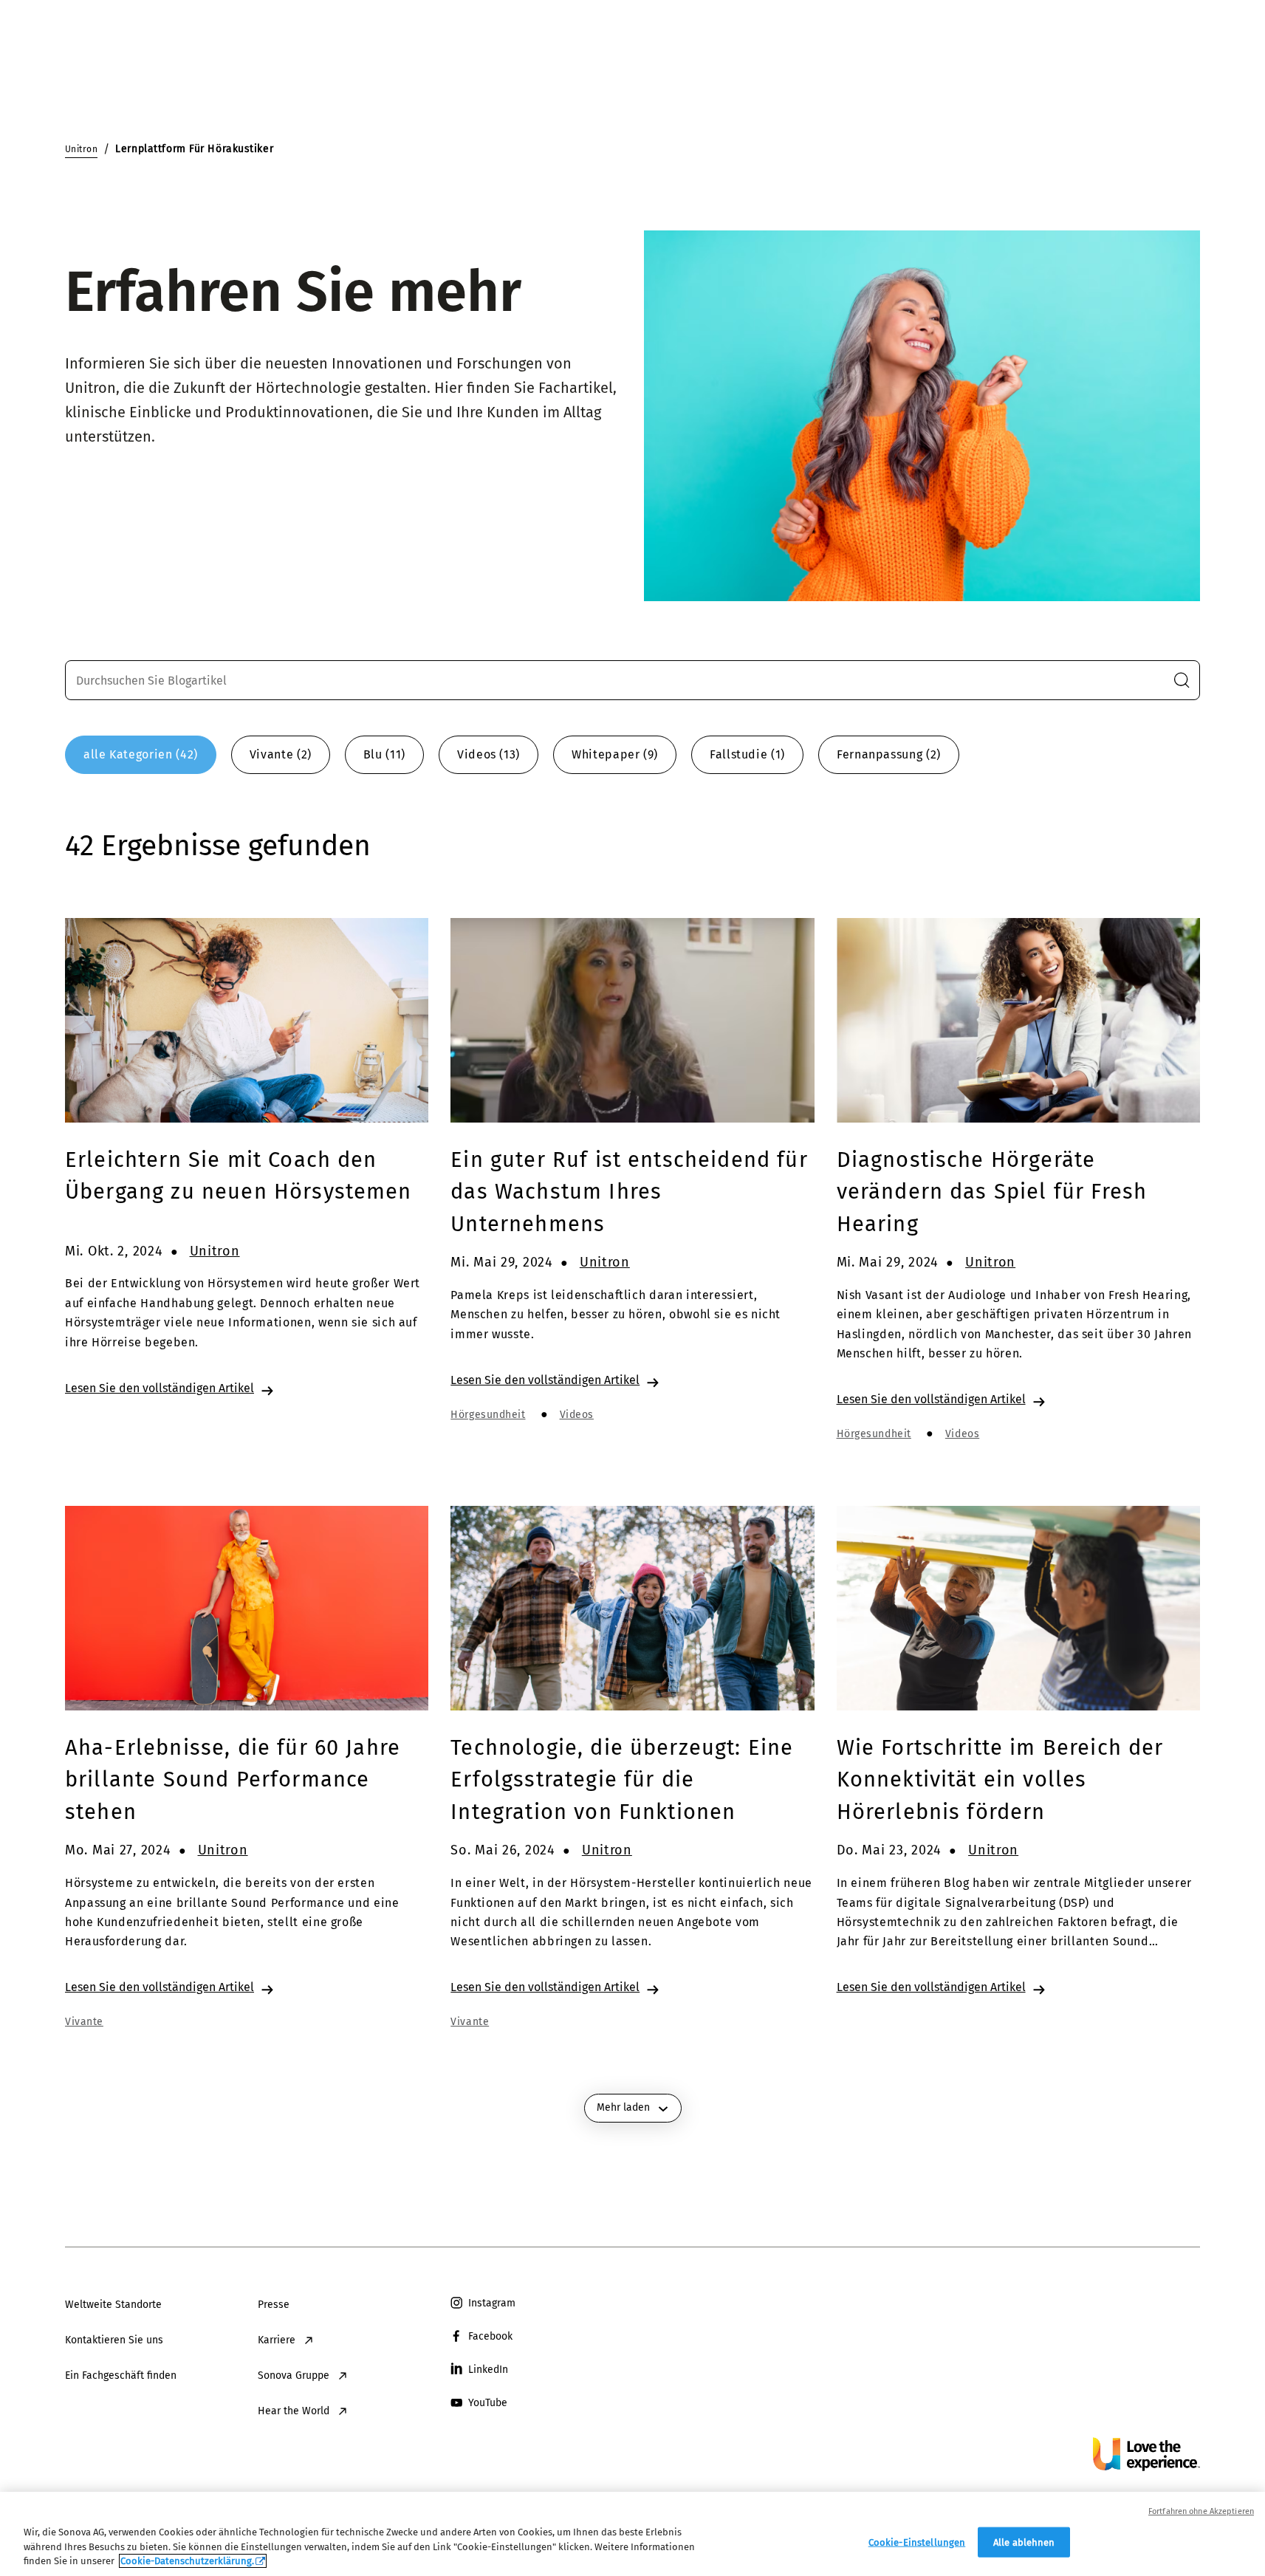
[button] (1182, 680)
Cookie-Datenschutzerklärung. (187, 2561)
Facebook (490, 2336)
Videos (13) (488, 754)
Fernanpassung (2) (889, 754)
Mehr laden (623, 2107)
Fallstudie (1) (747, 754)
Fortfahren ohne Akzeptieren (1201, 2511)
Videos (577, 1415)
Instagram (492, 2303)
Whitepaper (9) (615, 754)
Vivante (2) (281, 754)
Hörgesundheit (488, 1415)
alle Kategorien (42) (141, 754)
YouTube (488, 2403)
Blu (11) (384, 754)
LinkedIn (488, 2370)
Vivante (84, 2022)
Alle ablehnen (1024, 2542)
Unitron (215, 1251)
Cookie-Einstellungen (917, 2542)
